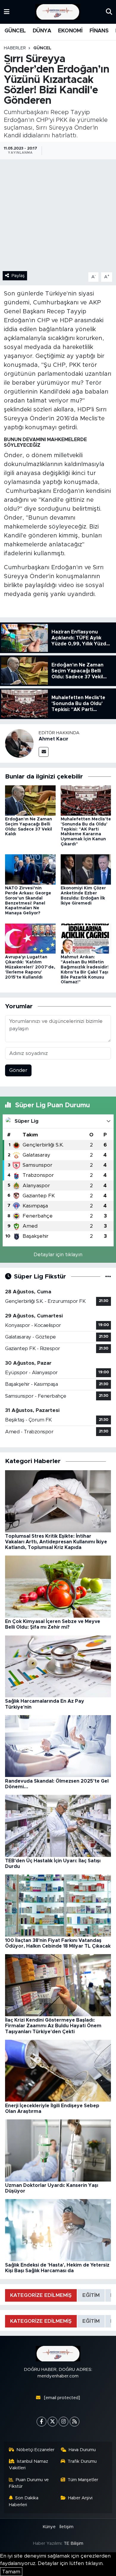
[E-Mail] (44, 752)
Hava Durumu (82, 2450)
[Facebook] (41, 2422)
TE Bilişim (73, 2543)
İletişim (66, 2527)
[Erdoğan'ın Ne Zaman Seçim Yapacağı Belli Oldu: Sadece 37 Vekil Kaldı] (30, 800)
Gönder (18, 1070)
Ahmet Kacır (54, 739)
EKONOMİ (70, 31)
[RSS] (75, 2422)
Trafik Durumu (82, 2461)
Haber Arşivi (80, 2498)
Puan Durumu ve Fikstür (29, 2483)
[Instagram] (64, 2422)
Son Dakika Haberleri (24, 2501)
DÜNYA (42, 31)
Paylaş (18, 276)
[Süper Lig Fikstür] (108, 1277)
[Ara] (109, 12)
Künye (49, 2527)
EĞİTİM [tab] (91, 2295)
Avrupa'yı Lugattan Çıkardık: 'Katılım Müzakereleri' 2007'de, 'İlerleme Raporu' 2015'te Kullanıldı (30, 967)
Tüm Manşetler (83, 2480)
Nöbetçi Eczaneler (35, 2450)
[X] (52, 2422)
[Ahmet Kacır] (19, 743)
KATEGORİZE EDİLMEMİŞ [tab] (41, 2295)
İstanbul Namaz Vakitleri (29, 2465)
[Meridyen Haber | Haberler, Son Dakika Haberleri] (58, 12)
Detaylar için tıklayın (58, 1255)
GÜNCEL (15, 31)
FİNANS (99, 31)
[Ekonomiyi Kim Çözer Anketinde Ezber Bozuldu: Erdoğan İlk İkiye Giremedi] (86, 869)
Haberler (15, 48)
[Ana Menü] (7, 12)
